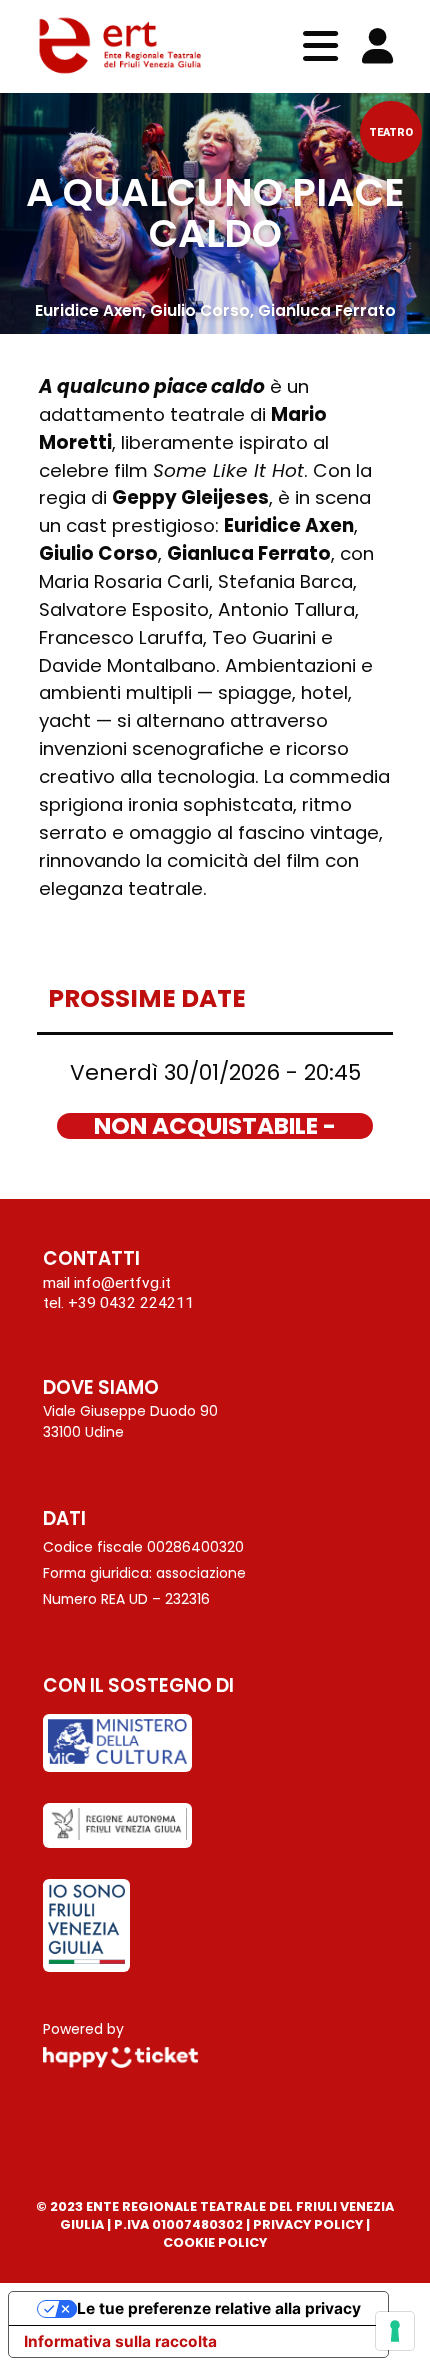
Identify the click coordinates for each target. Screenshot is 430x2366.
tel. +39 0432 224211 (118, 1302)
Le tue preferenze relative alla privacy (219, 2308)
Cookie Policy (215, 2242)
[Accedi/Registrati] (377, 46)
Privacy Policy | (311, 2224)
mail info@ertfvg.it (107, 1282)
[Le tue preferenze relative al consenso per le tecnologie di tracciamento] (395, 2331)
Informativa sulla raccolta (120, 2341)
